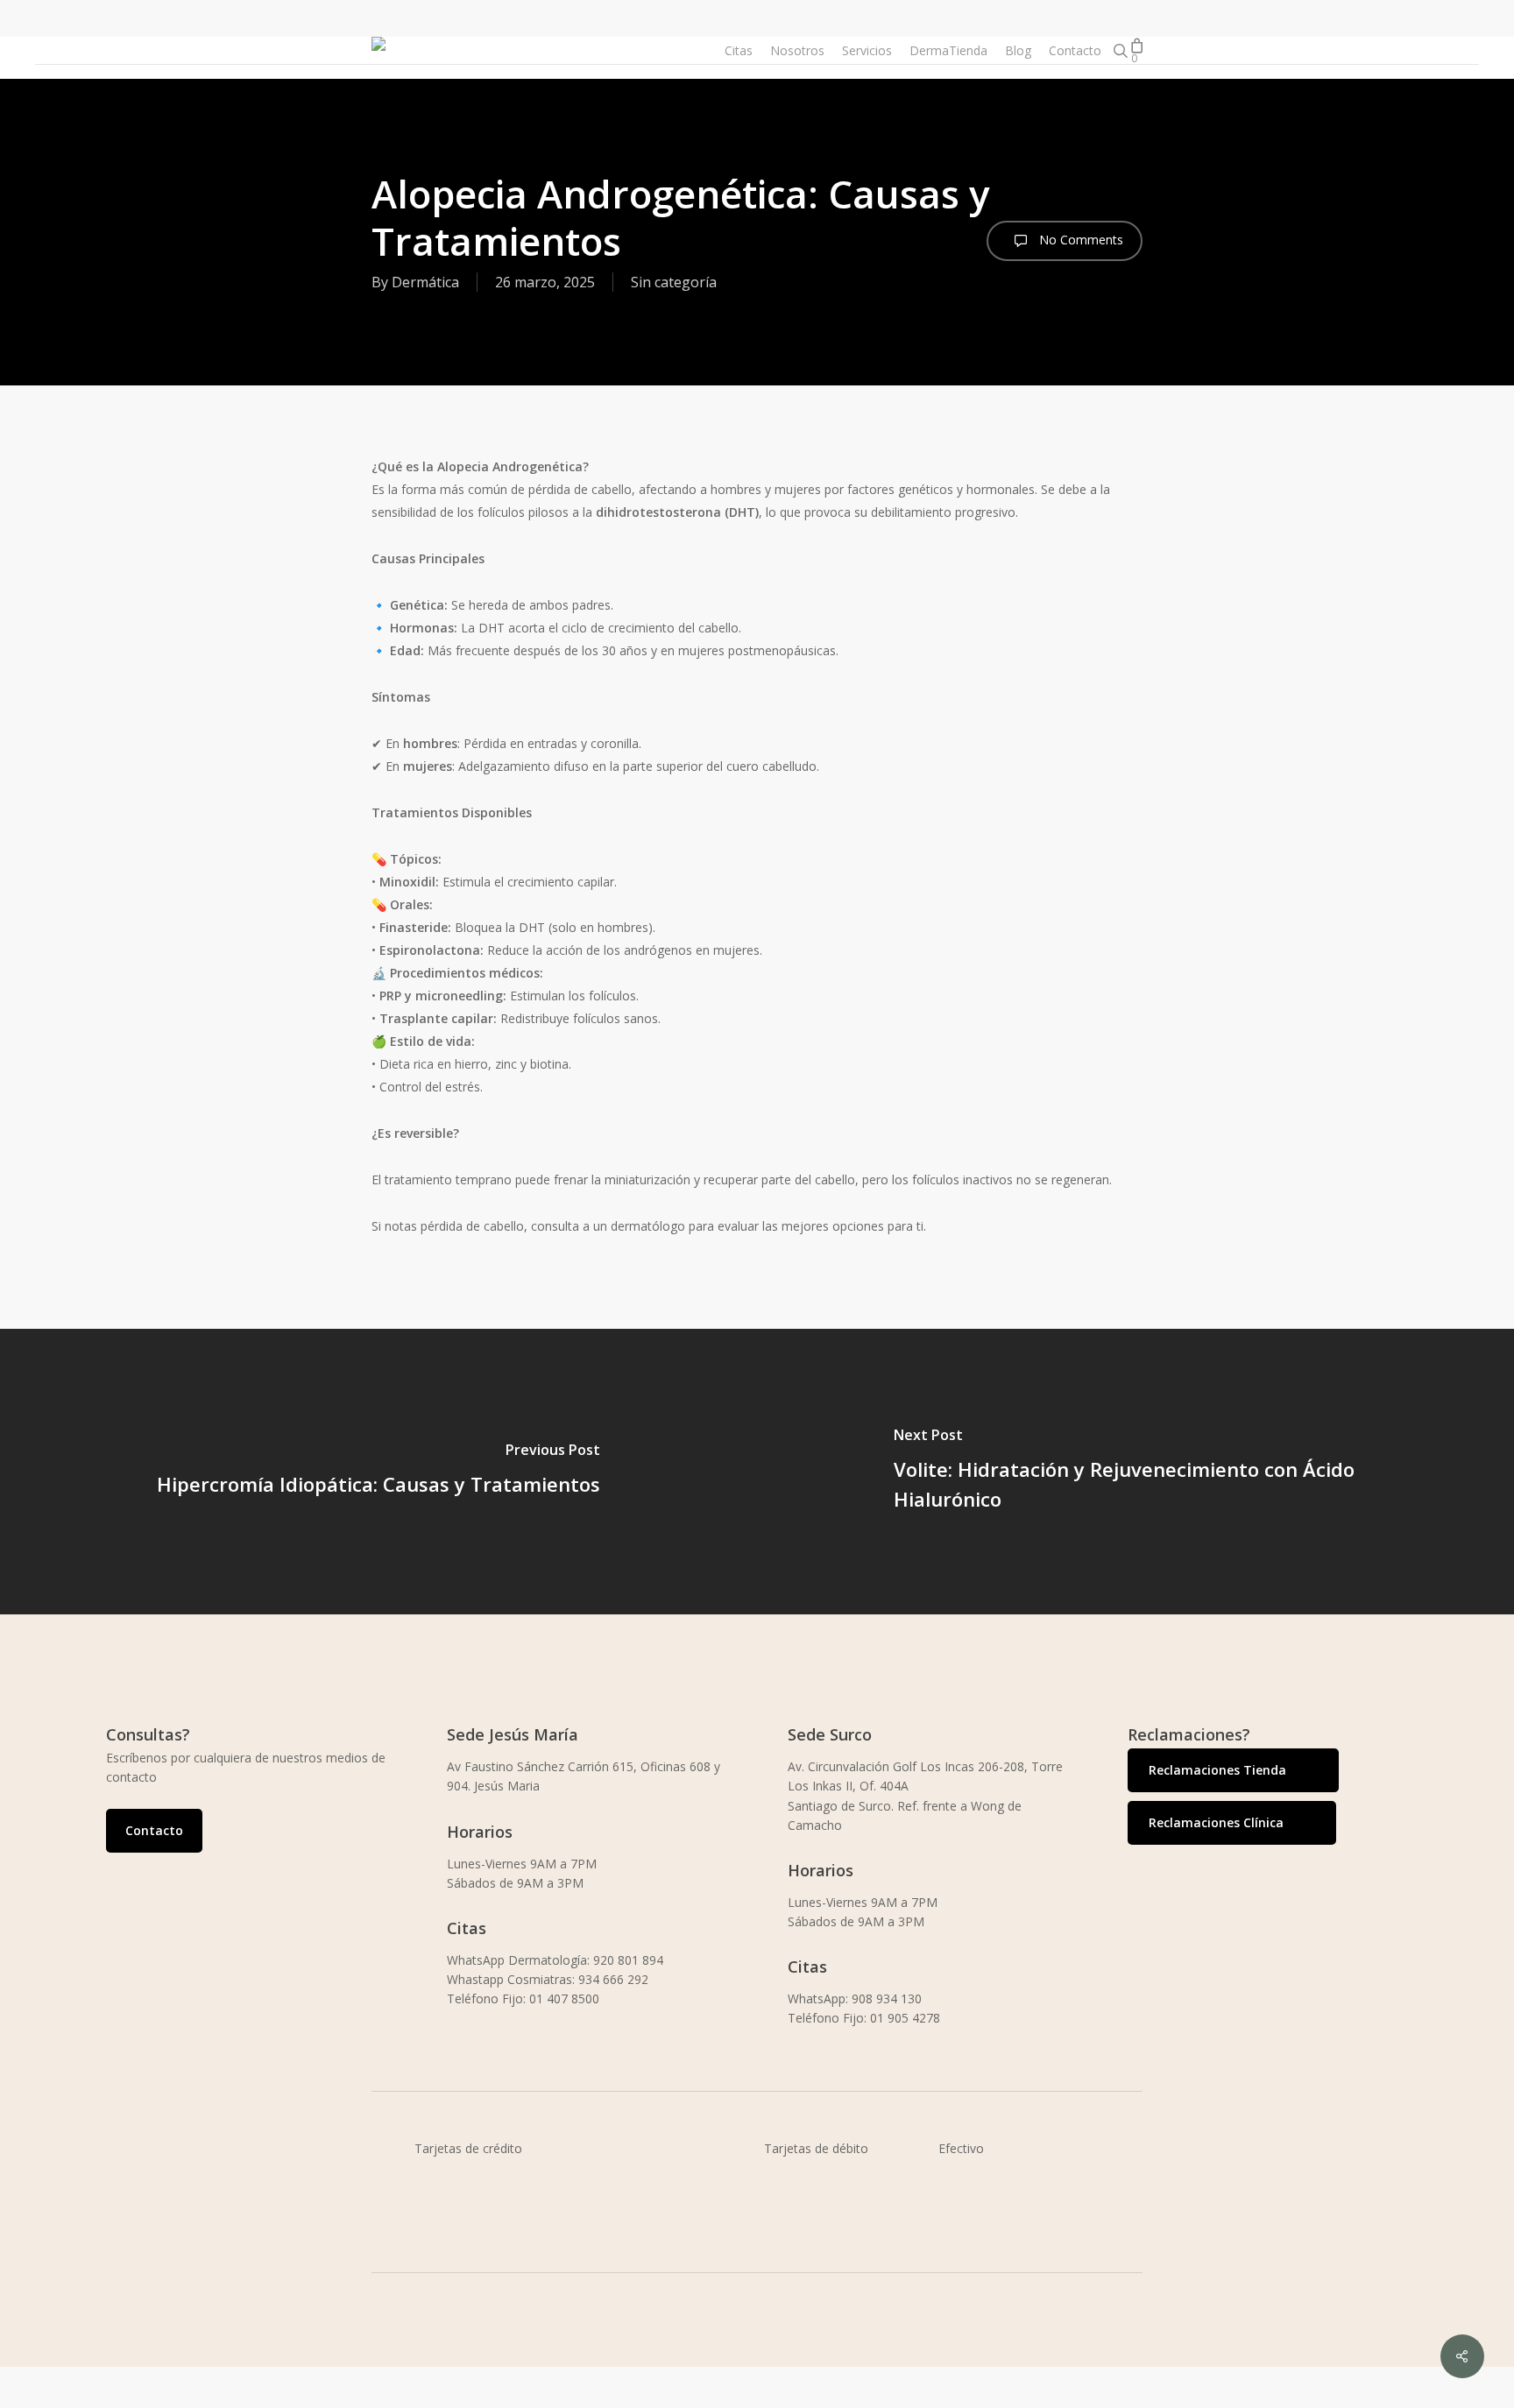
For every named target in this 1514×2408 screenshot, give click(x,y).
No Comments (1079, 240)
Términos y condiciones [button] (528, 2396)
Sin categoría (674, 282)
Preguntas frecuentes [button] (1158, 2396)
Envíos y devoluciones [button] (841, 2396)
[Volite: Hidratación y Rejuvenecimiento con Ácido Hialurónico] (1135, 1472)
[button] (154, 1831)
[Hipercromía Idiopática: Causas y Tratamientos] (378, 1472)
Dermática (425, 282)
